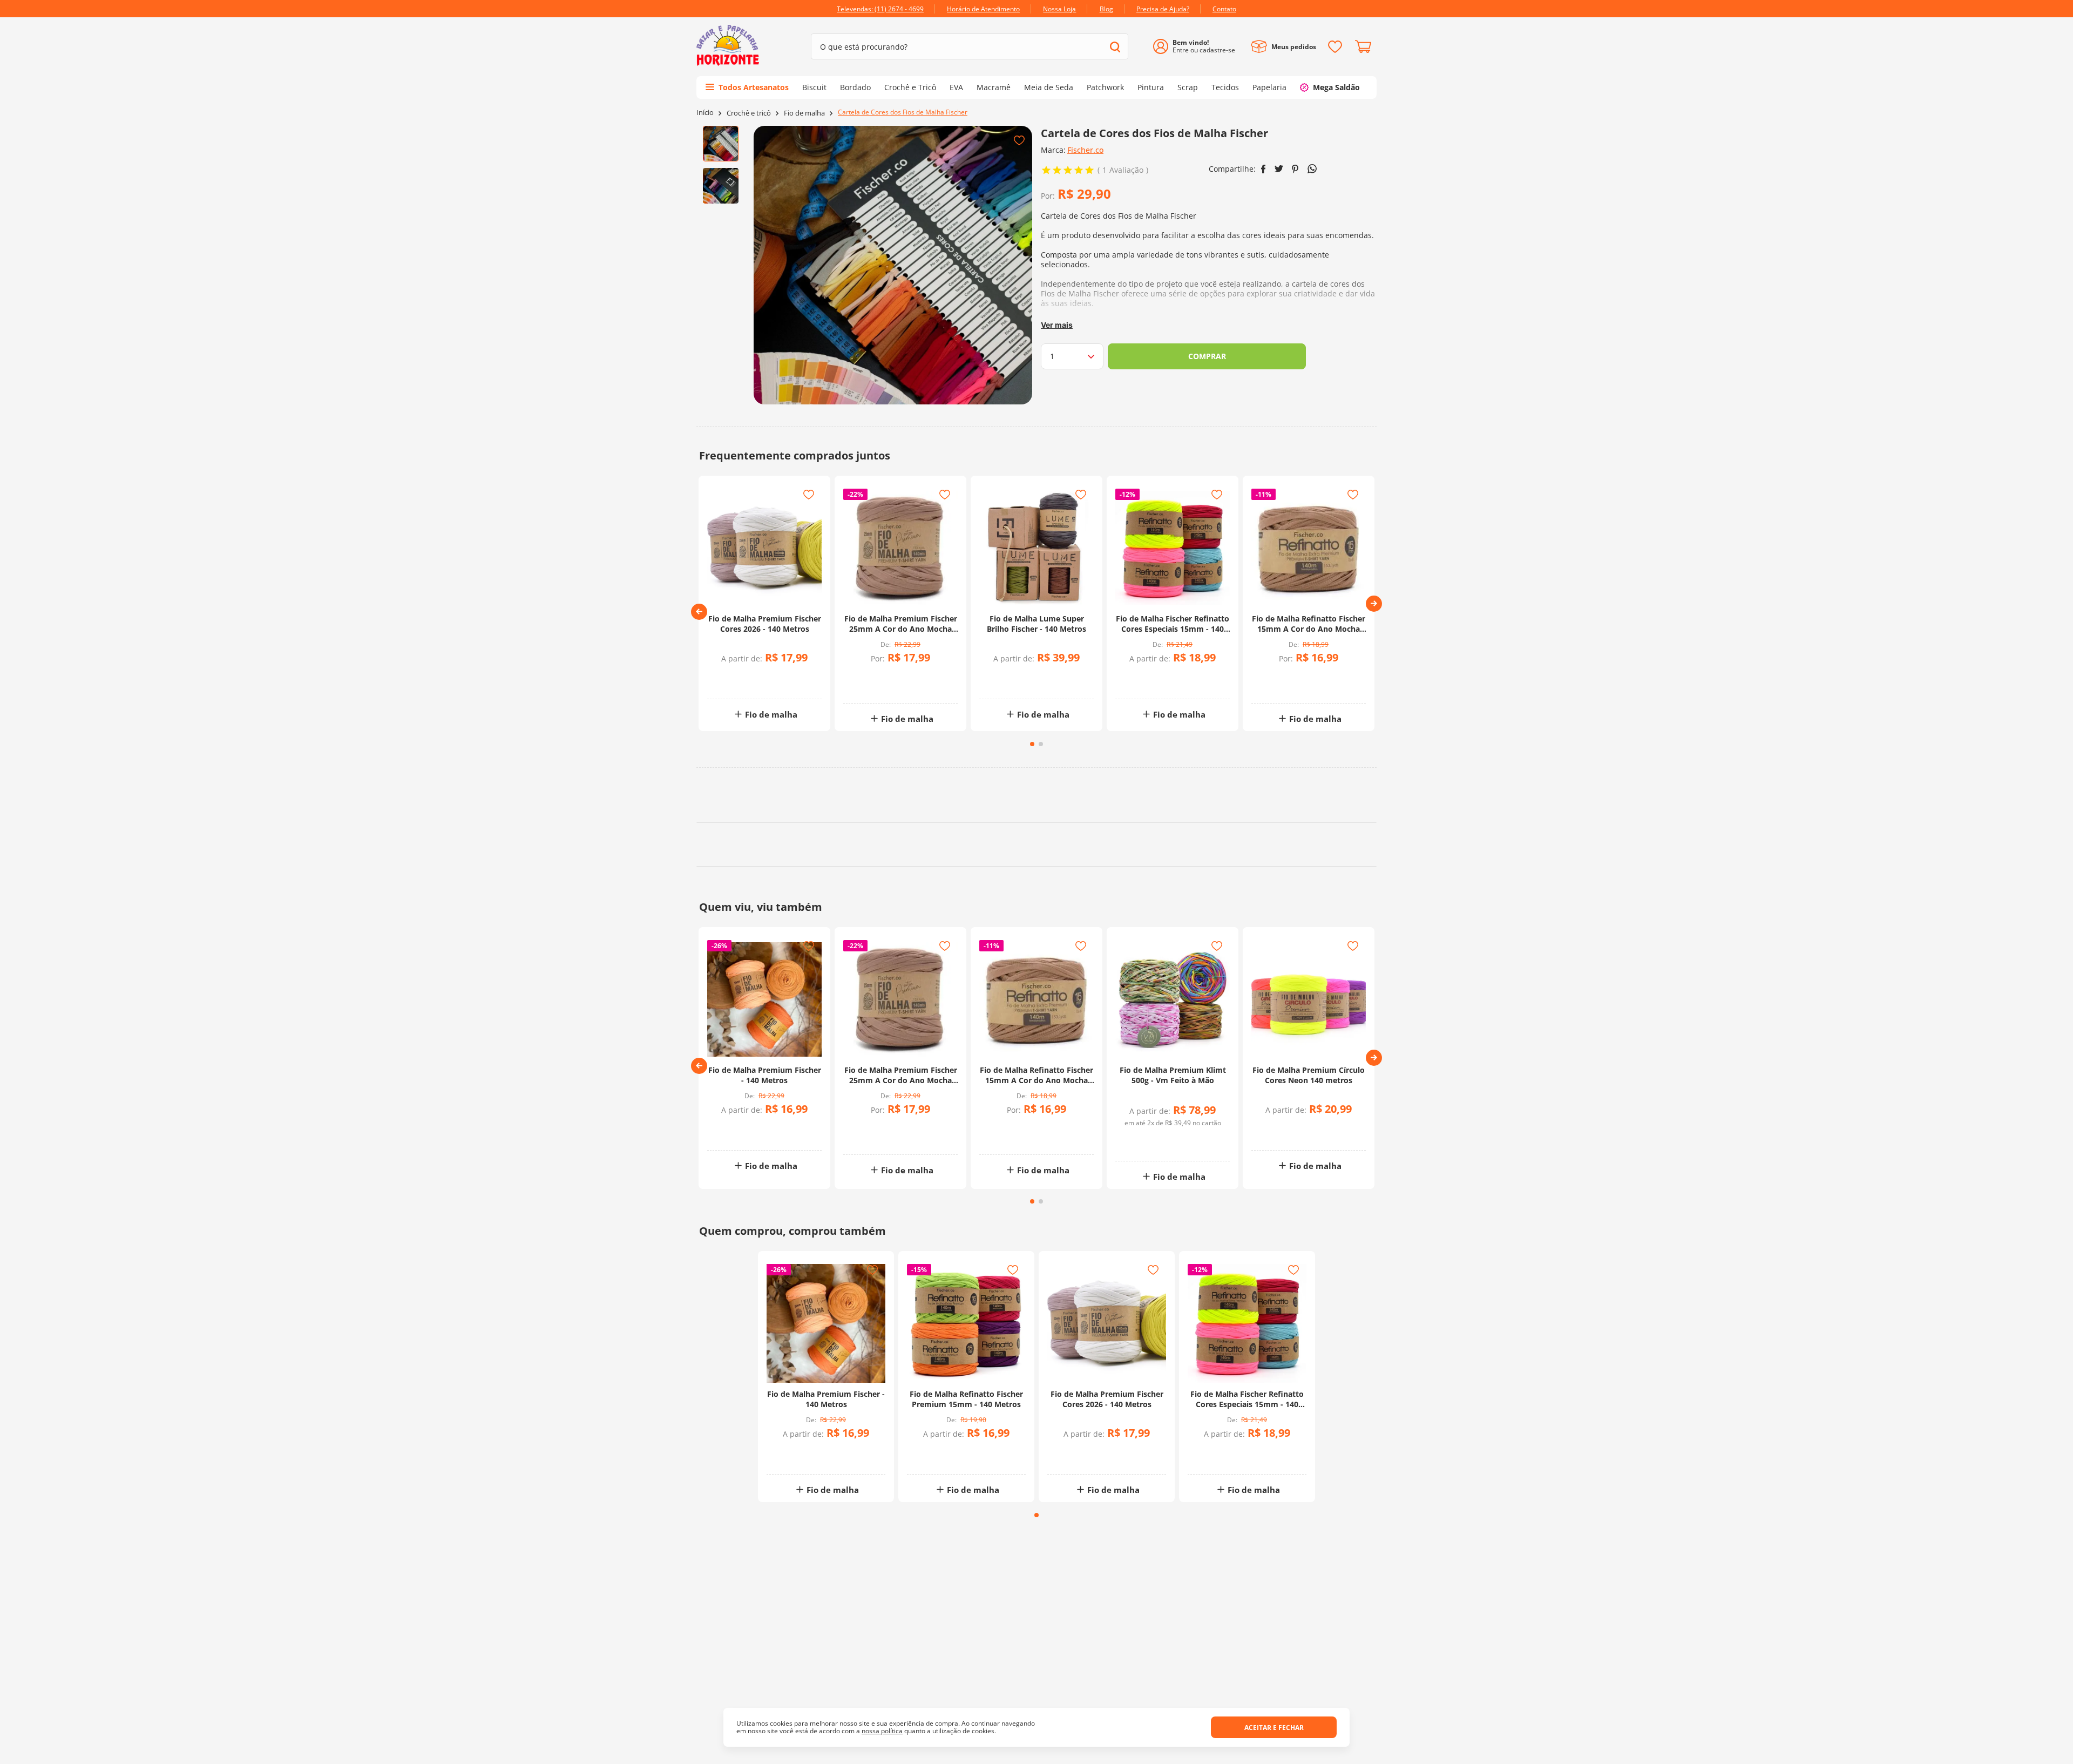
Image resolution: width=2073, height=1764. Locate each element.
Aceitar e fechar (1274, 1728)
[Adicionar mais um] (874, 678)
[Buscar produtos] (1115, 47)
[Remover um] (874, 685)
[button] (699, 612)
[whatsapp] (1312, 169)
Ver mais (1057, 325)
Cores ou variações (770, 680)
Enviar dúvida (1036, 1366)
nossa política (882, 1731)
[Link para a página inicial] (705, 113)
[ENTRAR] (1198, 47)
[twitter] (1279, 169)
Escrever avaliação (1217, 1155)
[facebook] (1264, 169)
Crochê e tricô (749, 113)
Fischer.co (1085, 150)
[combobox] (970, 46)
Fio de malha (804, 113)
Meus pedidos (1294, 47)
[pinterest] (1295, 169)
